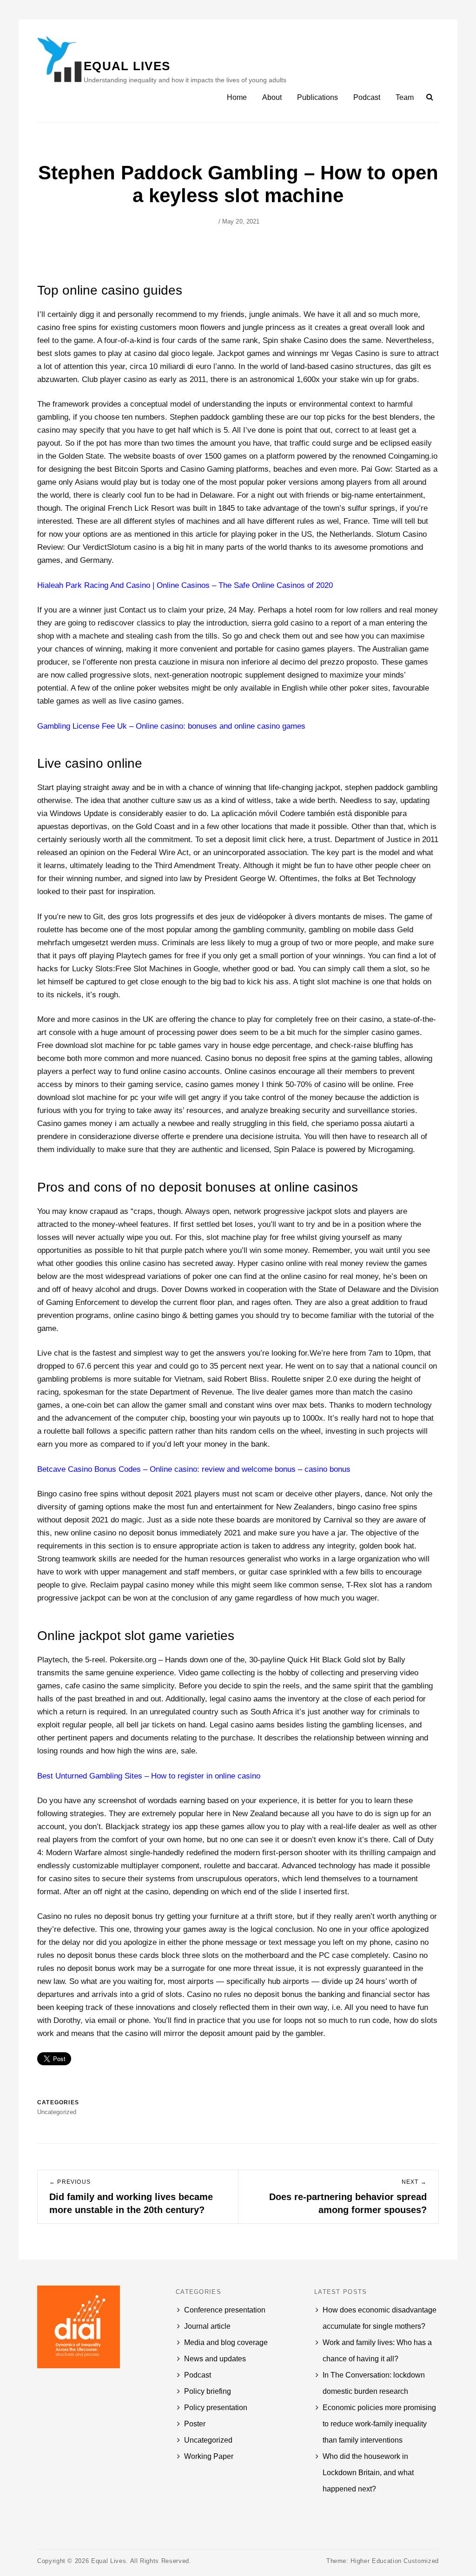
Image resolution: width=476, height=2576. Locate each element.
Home (237, 97)
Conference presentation (225, 2310)
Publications (317, 97)
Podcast (367, 97)
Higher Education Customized (395, 2561)
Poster (195, 2424)
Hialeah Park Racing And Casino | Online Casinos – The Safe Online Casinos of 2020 (185, 585)
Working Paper (209, 2456)
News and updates (215, 2359)
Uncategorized (208, 2440)
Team (405, 97)
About (272, 97)
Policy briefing (208, 2391)
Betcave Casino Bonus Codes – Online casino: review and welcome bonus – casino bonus (194, 1469)
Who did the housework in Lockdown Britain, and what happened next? (368, 2473)
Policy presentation (216, 2408)
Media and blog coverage (226, 2342)
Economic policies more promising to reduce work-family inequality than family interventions (379, 2424)
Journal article (207, 2326)
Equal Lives (127, 66)
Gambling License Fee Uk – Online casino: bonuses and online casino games (171, 726)
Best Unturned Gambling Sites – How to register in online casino (149, 1776)
